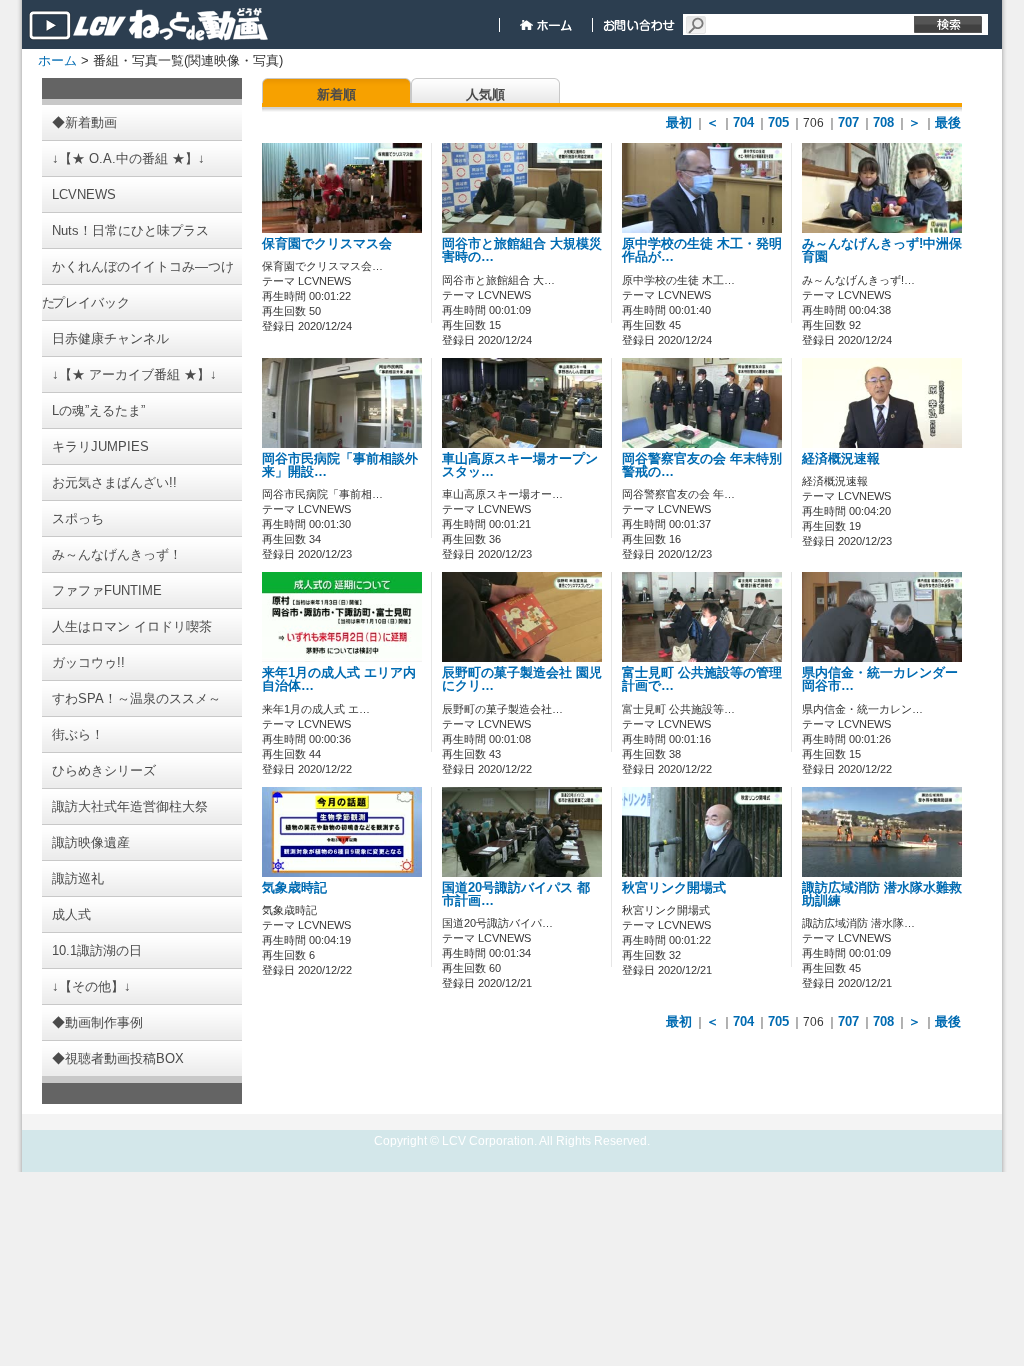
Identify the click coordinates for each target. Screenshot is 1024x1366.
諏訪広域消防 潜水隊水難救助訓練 (882, 894)
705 (778, 122)
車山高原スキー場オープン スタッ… (520, 465)
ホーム (57, 60)
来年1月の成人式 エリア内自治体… (339, 679)
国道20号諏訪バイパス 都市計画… (516, 894)
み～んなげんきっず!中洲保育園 (882, 250)
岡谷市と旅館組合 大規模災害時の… (522, 250)
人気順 (485, 94)
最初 (679, 122)
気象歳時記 (294, 888)
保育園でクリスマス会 (327, 244)
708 (883, 122)
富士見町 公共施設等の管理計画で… (702, 679)
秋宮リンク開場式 (674, 888)
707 (848, 122)
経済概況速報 (841, 459)
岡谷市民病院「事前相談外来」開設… (340, 465)
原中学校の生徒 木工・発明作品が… (702, 250)
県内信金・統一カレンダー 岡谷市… (880, 679)
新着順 (336, 94)
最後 (948, 122)
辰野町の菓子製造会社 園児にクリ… (522, 679)
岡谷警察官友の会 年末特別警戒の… (702, 465)
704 (743, 122)
